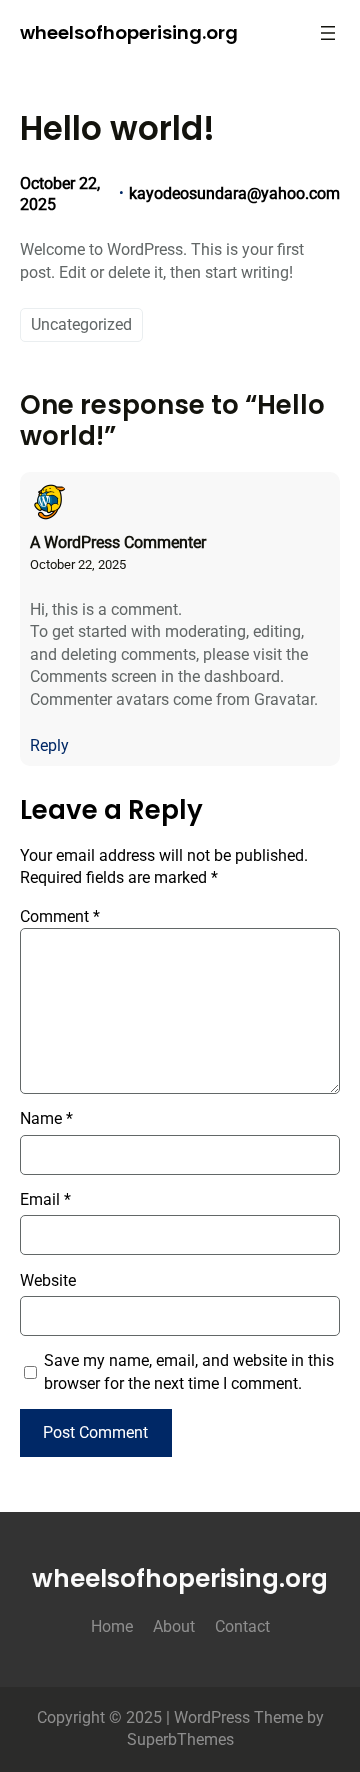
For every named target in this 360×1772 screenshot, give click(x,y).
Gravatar (284, 699)
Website (48, 1280)
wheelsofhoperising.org (129, 32)
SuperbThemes (180, 1739)
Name (46, 1118)
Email (45, 1199)
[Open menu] (328, 33)
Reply (49, 745)
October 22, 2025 (78, 564)
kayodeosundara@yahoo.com (234, 193)
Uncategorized (81, 324)
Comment (60, 916)
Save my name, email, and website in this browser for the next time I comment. (189, 1371)
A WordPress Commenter (118, 542)
